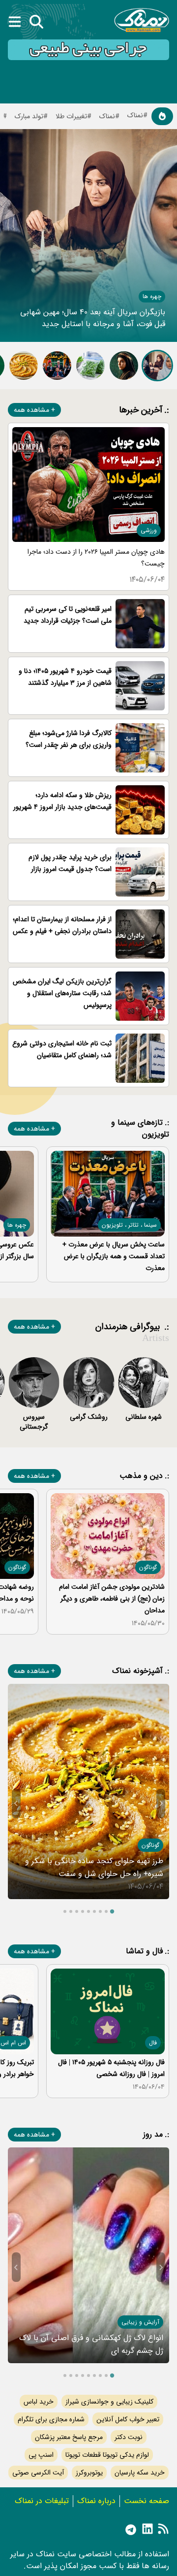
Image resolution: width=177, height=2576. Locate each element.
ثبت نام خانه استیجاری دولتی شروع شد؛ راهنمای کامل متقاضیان (62, 1049)
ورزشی (149, 530)
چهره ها (152, 296)
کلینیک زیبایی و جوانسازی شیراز (109, 2402)
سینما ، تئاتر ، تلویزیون (129, 1225)
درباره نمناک (96, 2501)
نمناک (107, 116)
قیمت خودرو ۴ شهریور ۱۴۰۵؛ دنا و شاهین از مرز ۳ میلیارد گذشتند (65, 677)
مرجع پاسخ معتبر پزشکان (69, 2437)
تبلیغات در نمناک (42, 2501)
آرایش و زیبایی (140, 2322)
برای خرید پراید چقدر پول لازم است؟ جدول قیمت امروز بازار (70, 863)
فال (153, 2043)
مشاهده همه (31, 410)
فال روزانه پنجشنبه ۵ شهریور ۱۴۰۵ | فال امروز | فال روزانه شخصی (111, 2068)
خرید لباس (39, 2402)
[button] (157, 366)
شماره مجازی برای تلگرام (51, 2419)
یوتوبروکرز (89, 2473)
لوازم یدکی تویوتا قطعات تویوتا (107, 2455)
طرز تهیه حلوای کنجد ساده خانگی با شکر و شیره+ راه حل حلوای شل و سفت (94, 1867)
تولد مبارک (29, 116)
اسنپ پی (41, 2455)
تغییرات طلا (71, 116)
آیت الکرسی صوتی (38, 2473)
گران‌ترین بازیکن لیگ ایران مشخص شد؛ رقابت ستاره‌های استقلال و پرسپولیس (62, 993)
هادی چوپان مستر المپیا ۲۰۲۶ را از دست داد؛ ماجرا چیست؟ (96, 558)
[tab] (112, 1911)
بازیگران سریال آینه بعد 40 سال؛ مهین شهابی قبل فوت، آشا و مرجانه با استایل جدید (93, 318)
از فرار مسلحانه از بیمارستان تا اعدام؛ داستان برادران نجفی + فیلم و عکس (62, 925)
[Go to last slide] (161, 1804)
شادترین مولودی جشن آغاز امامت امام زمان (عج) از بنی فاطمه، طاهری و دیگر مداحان (112, 1599)
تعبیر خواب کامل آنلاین (128, 2419)
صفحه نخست (147, 2501)
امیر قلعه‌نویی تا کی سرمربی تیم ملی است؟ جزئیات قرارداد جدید (68, 615)
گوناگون (148, 1567)
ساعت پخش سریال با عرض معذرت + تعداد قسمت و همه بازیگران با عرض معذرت (114, 1256)
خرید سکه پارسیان (140, 2473)
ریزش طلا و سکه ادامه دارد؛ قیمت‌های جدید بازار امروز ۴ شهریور (62, 801)
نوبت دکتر (129, 2437)
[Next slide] (16, 1804)
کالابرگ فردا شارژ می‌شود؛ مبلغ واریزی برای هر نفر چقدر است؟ (69, 739)
